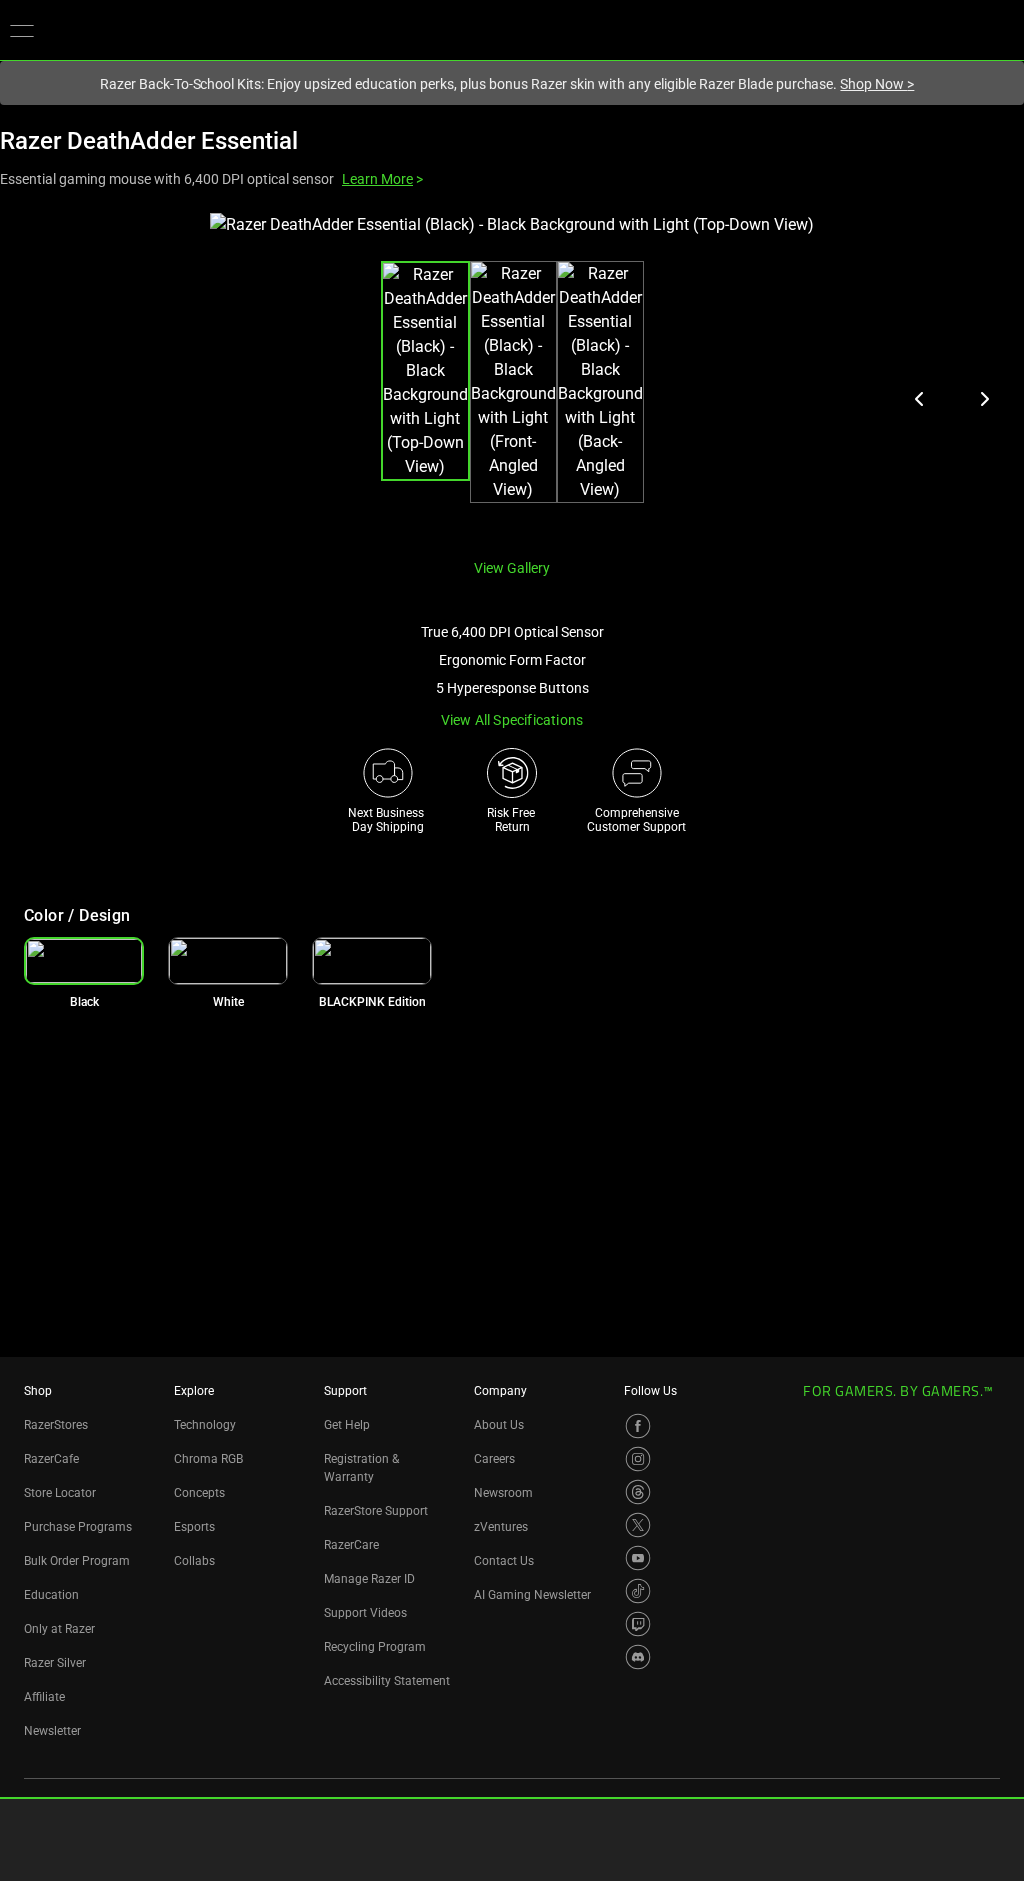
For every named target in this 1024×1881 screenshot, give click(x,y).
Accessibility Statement (387, 1681)
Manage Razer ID (369, 1579)
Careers (494, 1459)
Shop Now (877, 84)
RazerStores (56, 1425)
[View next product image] (984, 399)
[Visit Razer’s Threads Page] (638, 1492)
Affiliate (44, 1697)
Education (51, 1595)
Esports (194, 1527)
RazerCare (351, 1545)
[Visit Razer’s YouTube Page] (638, 1558)
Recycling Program (375, 1647)
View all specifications (512, 720)
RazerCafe (51, 1459)
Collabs (194, 1561)
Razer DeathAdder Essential (149, 141)
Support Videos (365, 1613)
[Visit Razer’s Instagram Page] (638, 1459)
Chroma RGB (208, 1459)
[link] (228, 961)
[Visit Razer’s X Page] (638, 1525)
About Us (499, 1425)
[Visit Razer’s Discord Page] (638, 1657)
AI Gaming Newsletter (532, 1595)
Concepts (199, 1493)
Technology (205, 1425)
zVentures (501, 1527)
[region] (512, 377)
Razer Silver (55, 1663)
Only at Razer (59, 1629)
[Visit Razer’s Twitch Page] (638, 1624)
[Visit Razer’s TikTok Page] (638, 1591)
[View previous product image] (920, 399)
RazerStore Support (376, 1511)
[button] (22, 30)
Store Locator (60, 1493)
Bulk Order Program (77, 1561)
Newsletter (52, 1731)
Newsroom (503, 1493)
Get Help (347, 1425)
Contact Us (504, 1561)
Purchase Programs (78, 1527)
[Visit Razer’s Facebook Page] (638, 1426)
